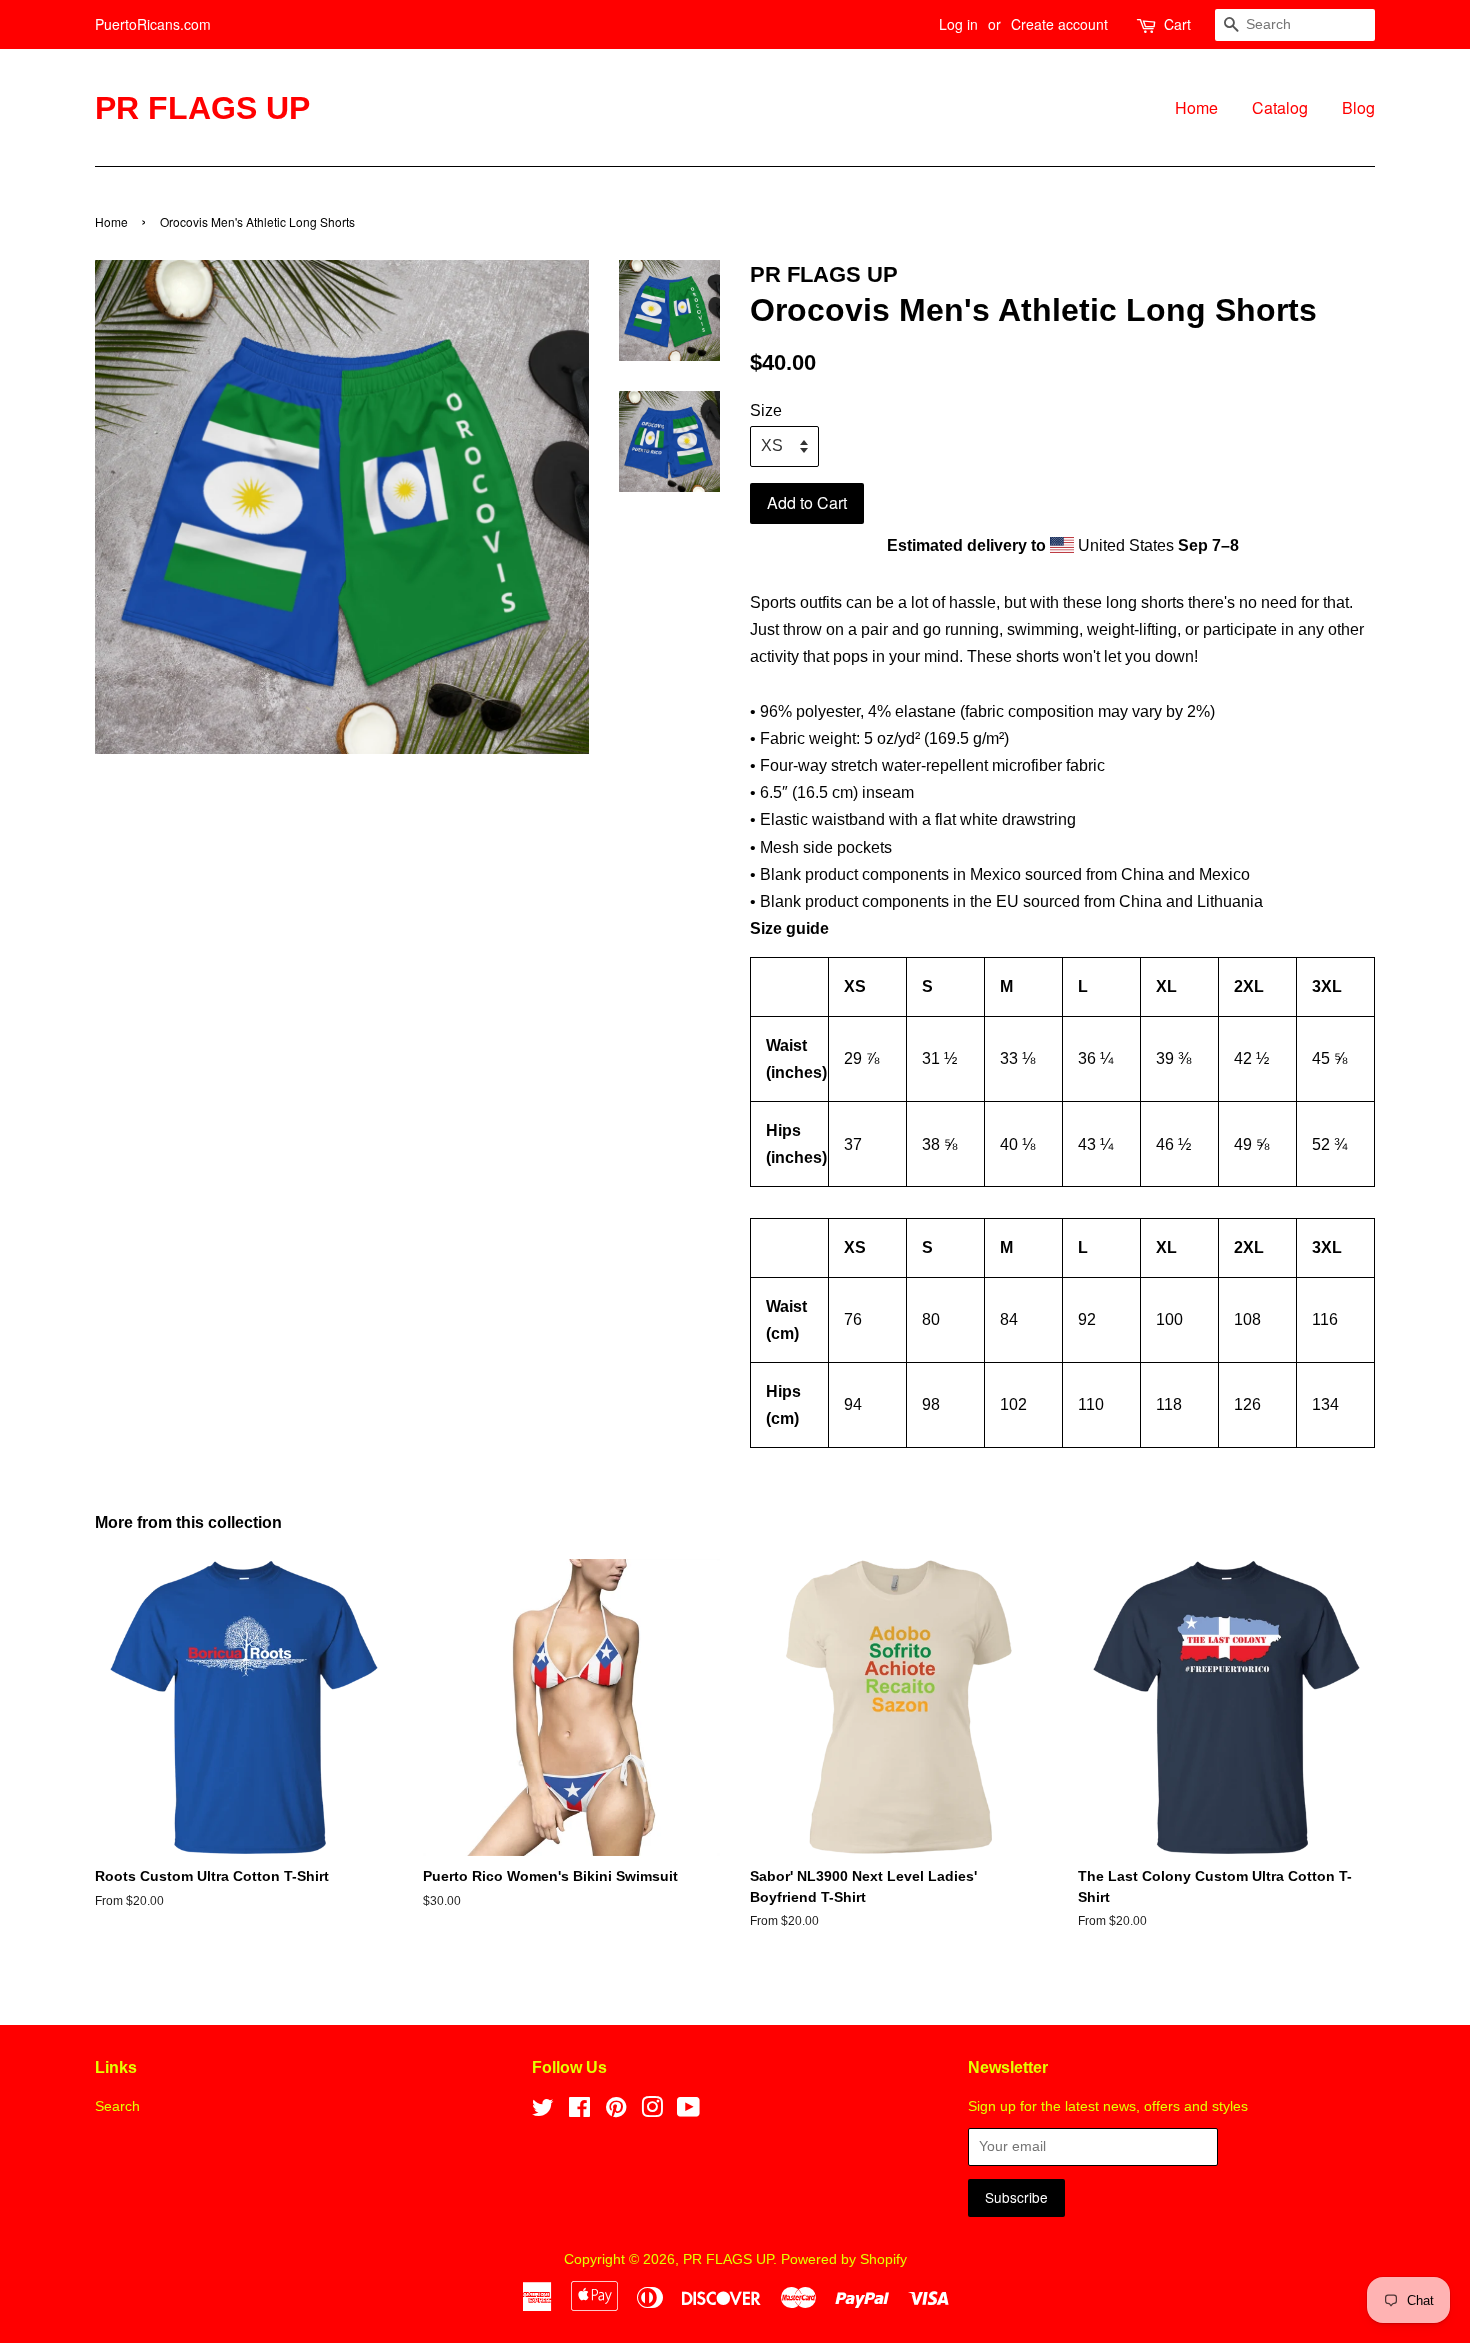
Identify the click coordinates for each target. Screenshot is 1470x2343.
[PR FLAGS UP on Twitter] (543, 2111)
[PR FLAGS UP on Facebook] (579, 2111)
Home (1196, 107)
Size (766, 410)
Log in (958, 24)
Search (117, 2106)
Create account (1059, 24)
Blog (1358, 107)
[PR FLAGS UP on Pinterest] (616, 2111)
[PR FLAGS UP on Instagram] (652, 2111)
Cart (1177, 24)
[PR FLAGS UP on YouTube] (688, 2111)
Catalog (1280, 107)
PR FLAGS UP (202, 108)
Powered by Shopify (844, 2259)
